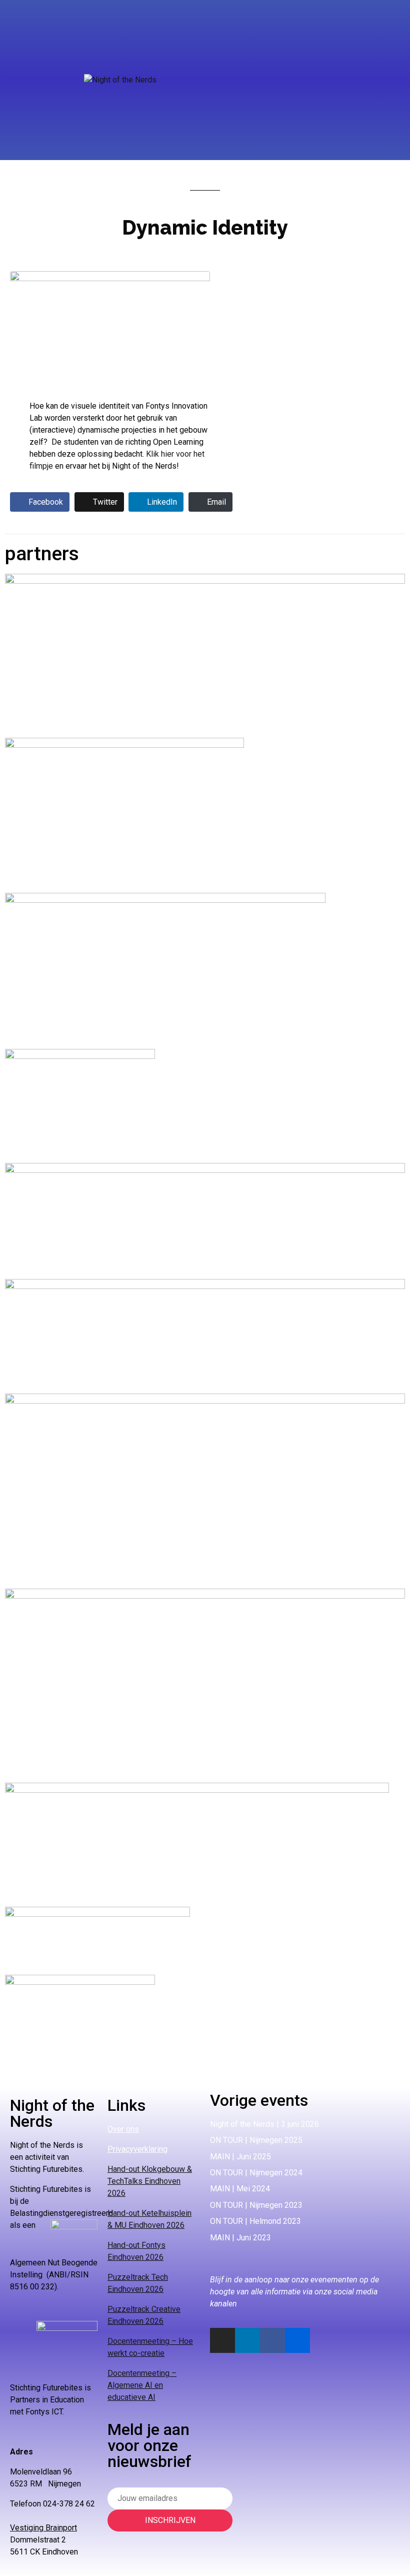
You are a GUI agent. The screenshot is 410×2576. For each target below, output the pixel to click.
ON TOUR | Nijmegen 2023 (256, 2205)
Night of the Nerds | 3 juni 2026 (264, 2124)
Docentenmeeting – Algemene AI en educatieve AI (142, 2385)
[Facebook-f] (272, 2340)
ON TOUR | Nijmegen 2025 (256, 2140)
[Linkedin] (247, 2340)
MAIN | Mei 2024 (240, 2189)
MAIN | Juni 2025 (240, 2157)
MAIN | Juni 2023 (240, 2238)
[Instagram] (222, 2340)
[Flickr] (297, 2340)
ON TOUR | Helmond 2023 (255, 2221)
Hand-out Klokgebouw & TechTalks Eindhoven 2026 (150, 2181)
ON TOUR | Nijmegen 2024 (256, 2173)
